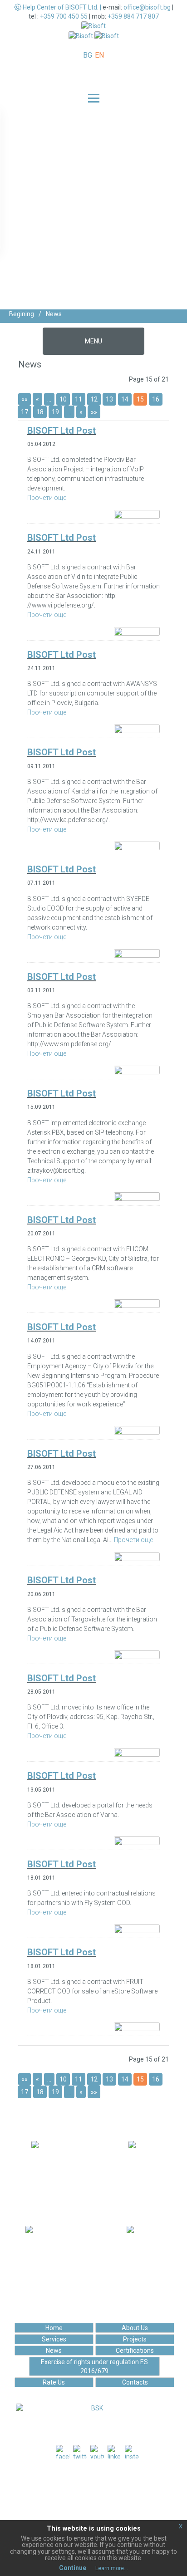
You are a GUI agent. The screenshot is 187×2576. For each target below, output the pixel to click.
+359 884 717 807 (133, 16)
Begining (22, 314)
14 (125, 399)
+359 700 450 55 (64, 16)
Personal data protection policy (97, 2501)
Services (54, 2339)
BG (88, 55)
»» (94, 412)
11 (79, 399)
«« (25, 399)
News (54, 2351)
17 (25, 412)
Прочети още (47, 498)
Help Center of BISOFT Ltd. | (62, 7)
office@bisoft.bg (147, 7)
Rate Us (54, 2382)
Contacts (135, 2382)
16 (156, 399)
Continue (73, 2568)
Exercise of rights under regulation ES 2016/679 (94, 2366)
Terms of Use (97, 2492)
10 (63, 399)
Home (54, 2328)
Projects (135, 2339)
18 (40, 412)
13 (109, 399)
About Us (135, 2328)
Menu (93, 341)
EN (99, 55)
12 (94, 399)
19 (55, 412)
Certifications (135, 2351)
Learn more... (112, 2568)
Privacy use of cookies (97, 2510)
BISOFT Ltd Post (62, 431)
